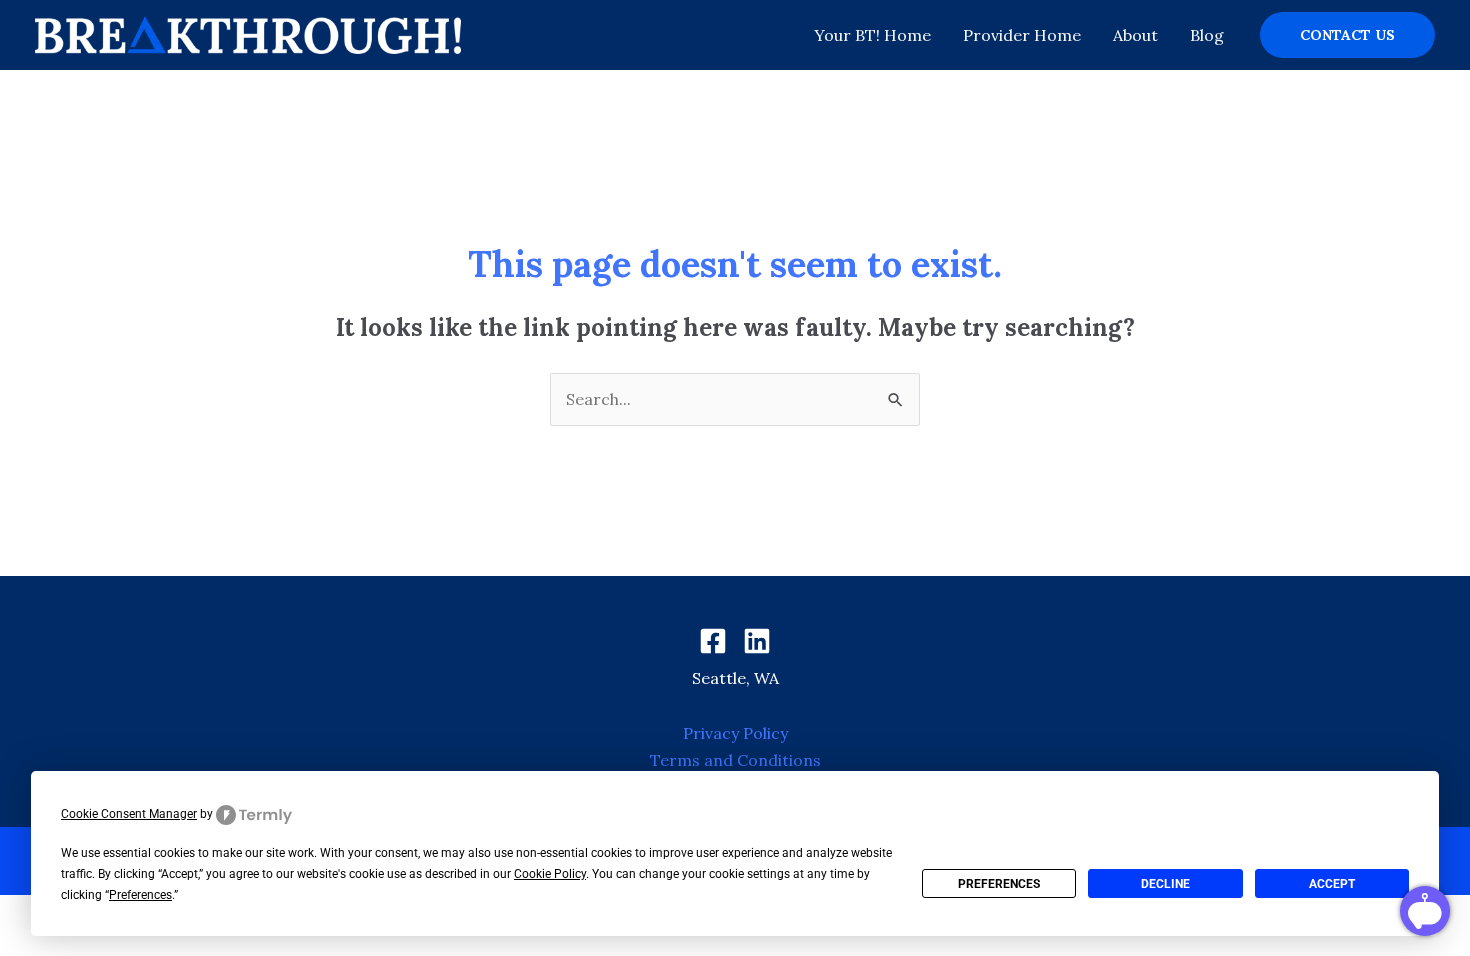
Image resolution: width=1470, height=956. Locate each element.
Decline (1165, 884)
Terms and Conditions (735, 760)
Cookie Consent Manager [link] (129, 814)
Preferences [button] (140, 895)
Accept (1332, 884)
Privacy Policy (735, 733)
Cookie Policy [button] (550, 874)
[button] (1347, 35)
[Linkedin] (757, 641)
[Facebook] (713, 641)
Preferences (999, 884)
